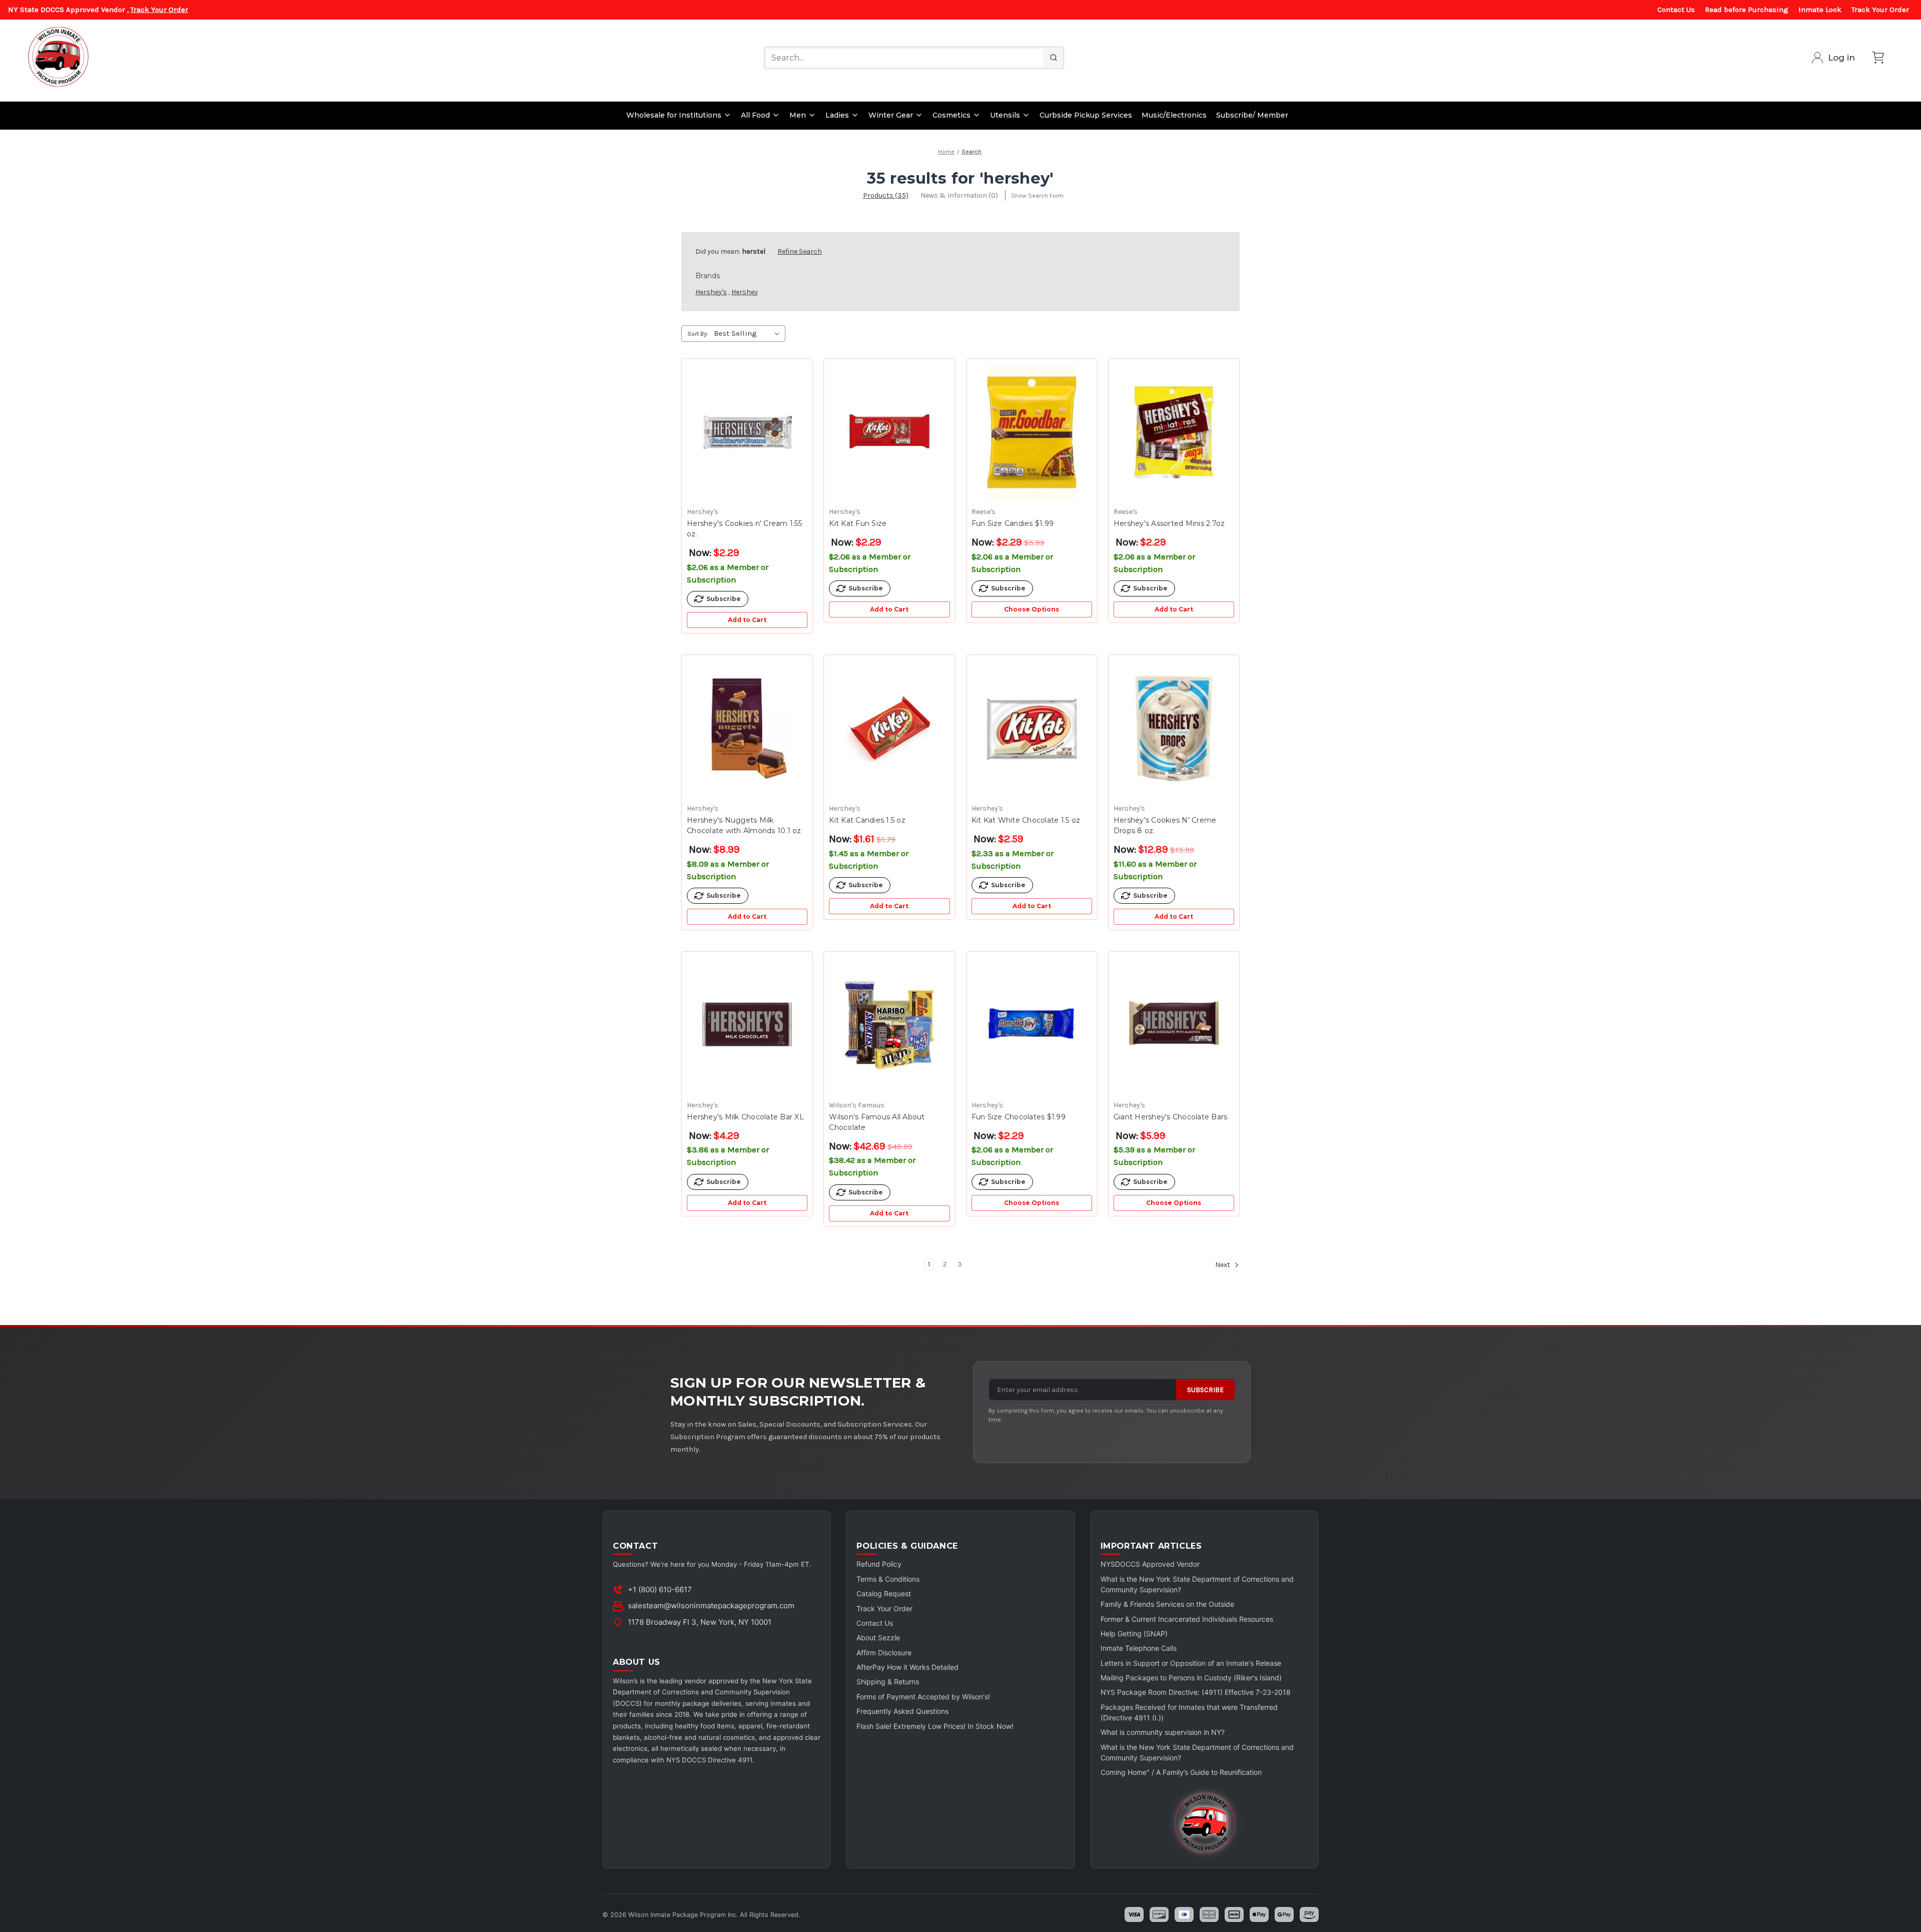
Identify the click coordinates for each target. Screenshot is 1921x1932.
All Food (755, 115)
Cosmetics (951, 115)
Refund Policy (879, 1564)
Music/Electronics (1174, 115)
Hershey (745, 292)
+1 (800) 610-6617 (660, 1589)
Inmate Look (1820, 10)
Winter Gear (891, 115)
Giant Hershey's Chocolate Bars (1171, 1117)
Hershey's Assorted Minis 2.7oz (1169, 523)
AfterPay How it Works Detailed (907, 1667)
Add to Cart (747, 620)
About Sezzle (878, 1638)
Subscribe (1205, 1390)
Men (798, 115)
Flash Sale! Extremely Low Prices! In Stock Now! (935, 1726)
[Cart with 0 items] (1878, 58)
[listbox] (749, 333)
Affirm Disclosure (884, 1653)
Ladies (837, 115)
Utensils (1005, 115)
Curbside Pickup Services (1086, 115)
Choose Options (1032, 609)
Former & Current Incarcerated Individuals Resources (1187, 1619)
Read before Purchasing (1747, 10)
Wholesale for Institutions (674, 115)
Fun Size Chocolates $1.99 (1019, 1117)
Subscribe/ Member (1252, 115)
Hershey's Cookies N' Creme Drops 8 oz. (1165, 825)
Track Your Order (159, 10)
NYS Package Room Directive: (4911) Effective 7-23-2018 (1196, 1692)
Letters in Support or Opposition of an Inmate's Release (1191, 1663)
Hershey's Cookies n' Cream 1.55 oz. (744, 529)
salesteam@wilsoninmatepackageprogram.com (711, 1605)
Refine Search (800, 251)
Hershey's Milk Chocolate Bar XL (745, 1117)
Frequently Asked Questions (902, 1711)
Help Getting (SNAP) (1134, 1634)
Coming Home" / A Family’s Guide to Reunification (1181, 1772)
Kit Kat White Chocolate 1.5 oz (1026, 820)
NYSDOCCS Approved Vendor (1150, 1564)
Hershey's (711, 292)
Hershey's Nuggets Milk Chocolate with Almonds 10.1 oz (744, 825)
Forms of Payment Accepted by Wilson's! (923, 1697)
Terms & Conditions (888, 1579)
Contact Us (1676, 10)
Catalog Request (884, 1593)
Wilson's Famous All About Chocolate (877, 1122)
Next (1223, 1265)
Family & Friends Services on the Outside (1167, 1604)
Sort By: (698, 334)
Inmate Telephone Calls (1139, 1648)
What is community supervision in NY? (1163, 1732)
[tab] (886, 195)
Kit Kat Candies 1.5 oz (867, 820)
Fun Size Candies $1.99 (1013, 523)
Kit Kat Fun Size (858, 523)
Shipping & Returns (888, 1682)
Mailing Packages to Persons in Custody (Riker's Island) (1191, 1678)
